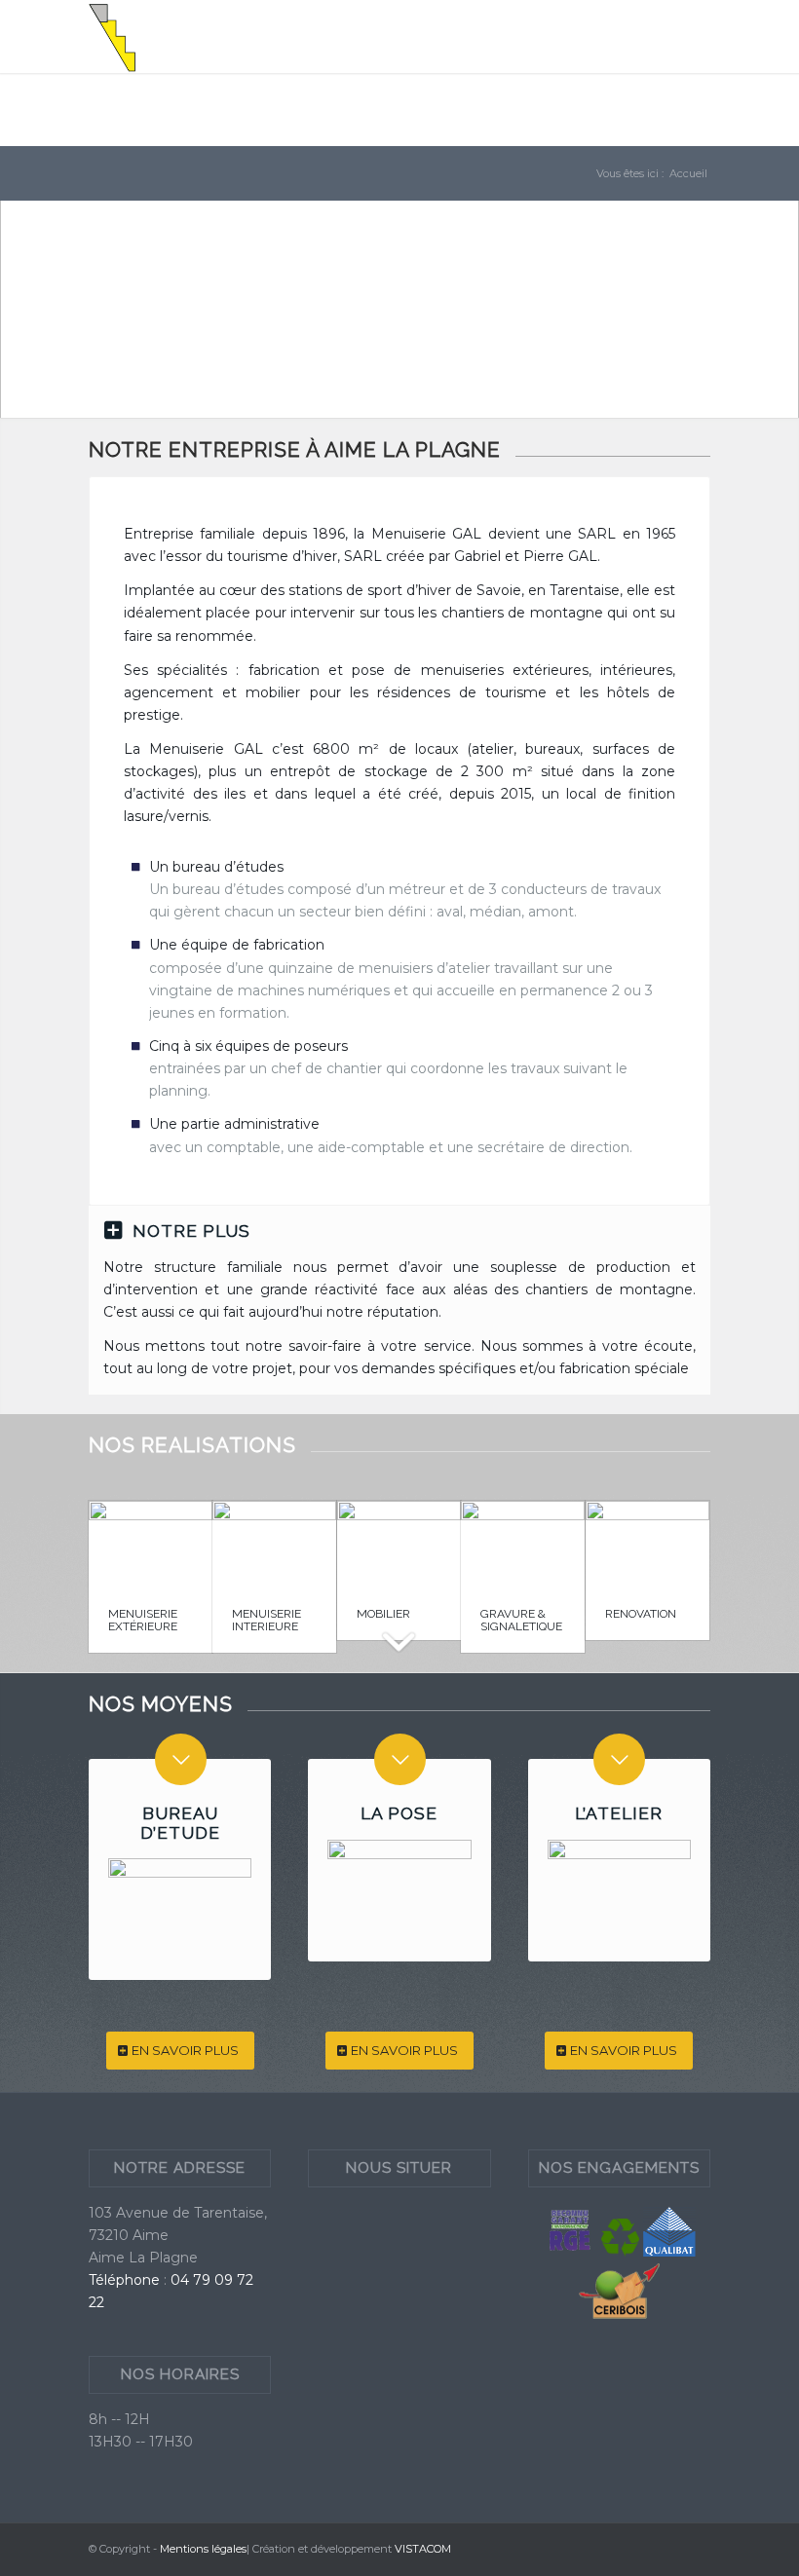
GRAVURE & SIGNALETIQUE (521, 1620)
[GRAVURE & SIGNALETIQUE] (523, 1545)
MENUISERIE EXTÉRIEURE (143, 1620)
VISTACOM (423, 2549)
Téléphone (124, 2280)
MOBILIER (383, 1614)
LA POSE (399, 1813)
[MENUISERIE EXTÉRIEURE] (151, 1545)
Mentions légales (203, 2549)
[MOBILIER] (399, 1545)
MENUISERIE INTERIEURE (266, 1620)
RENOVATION (641, 1614)
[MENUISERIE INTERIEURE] (274, 1545)
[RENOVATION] (647, 1545)
